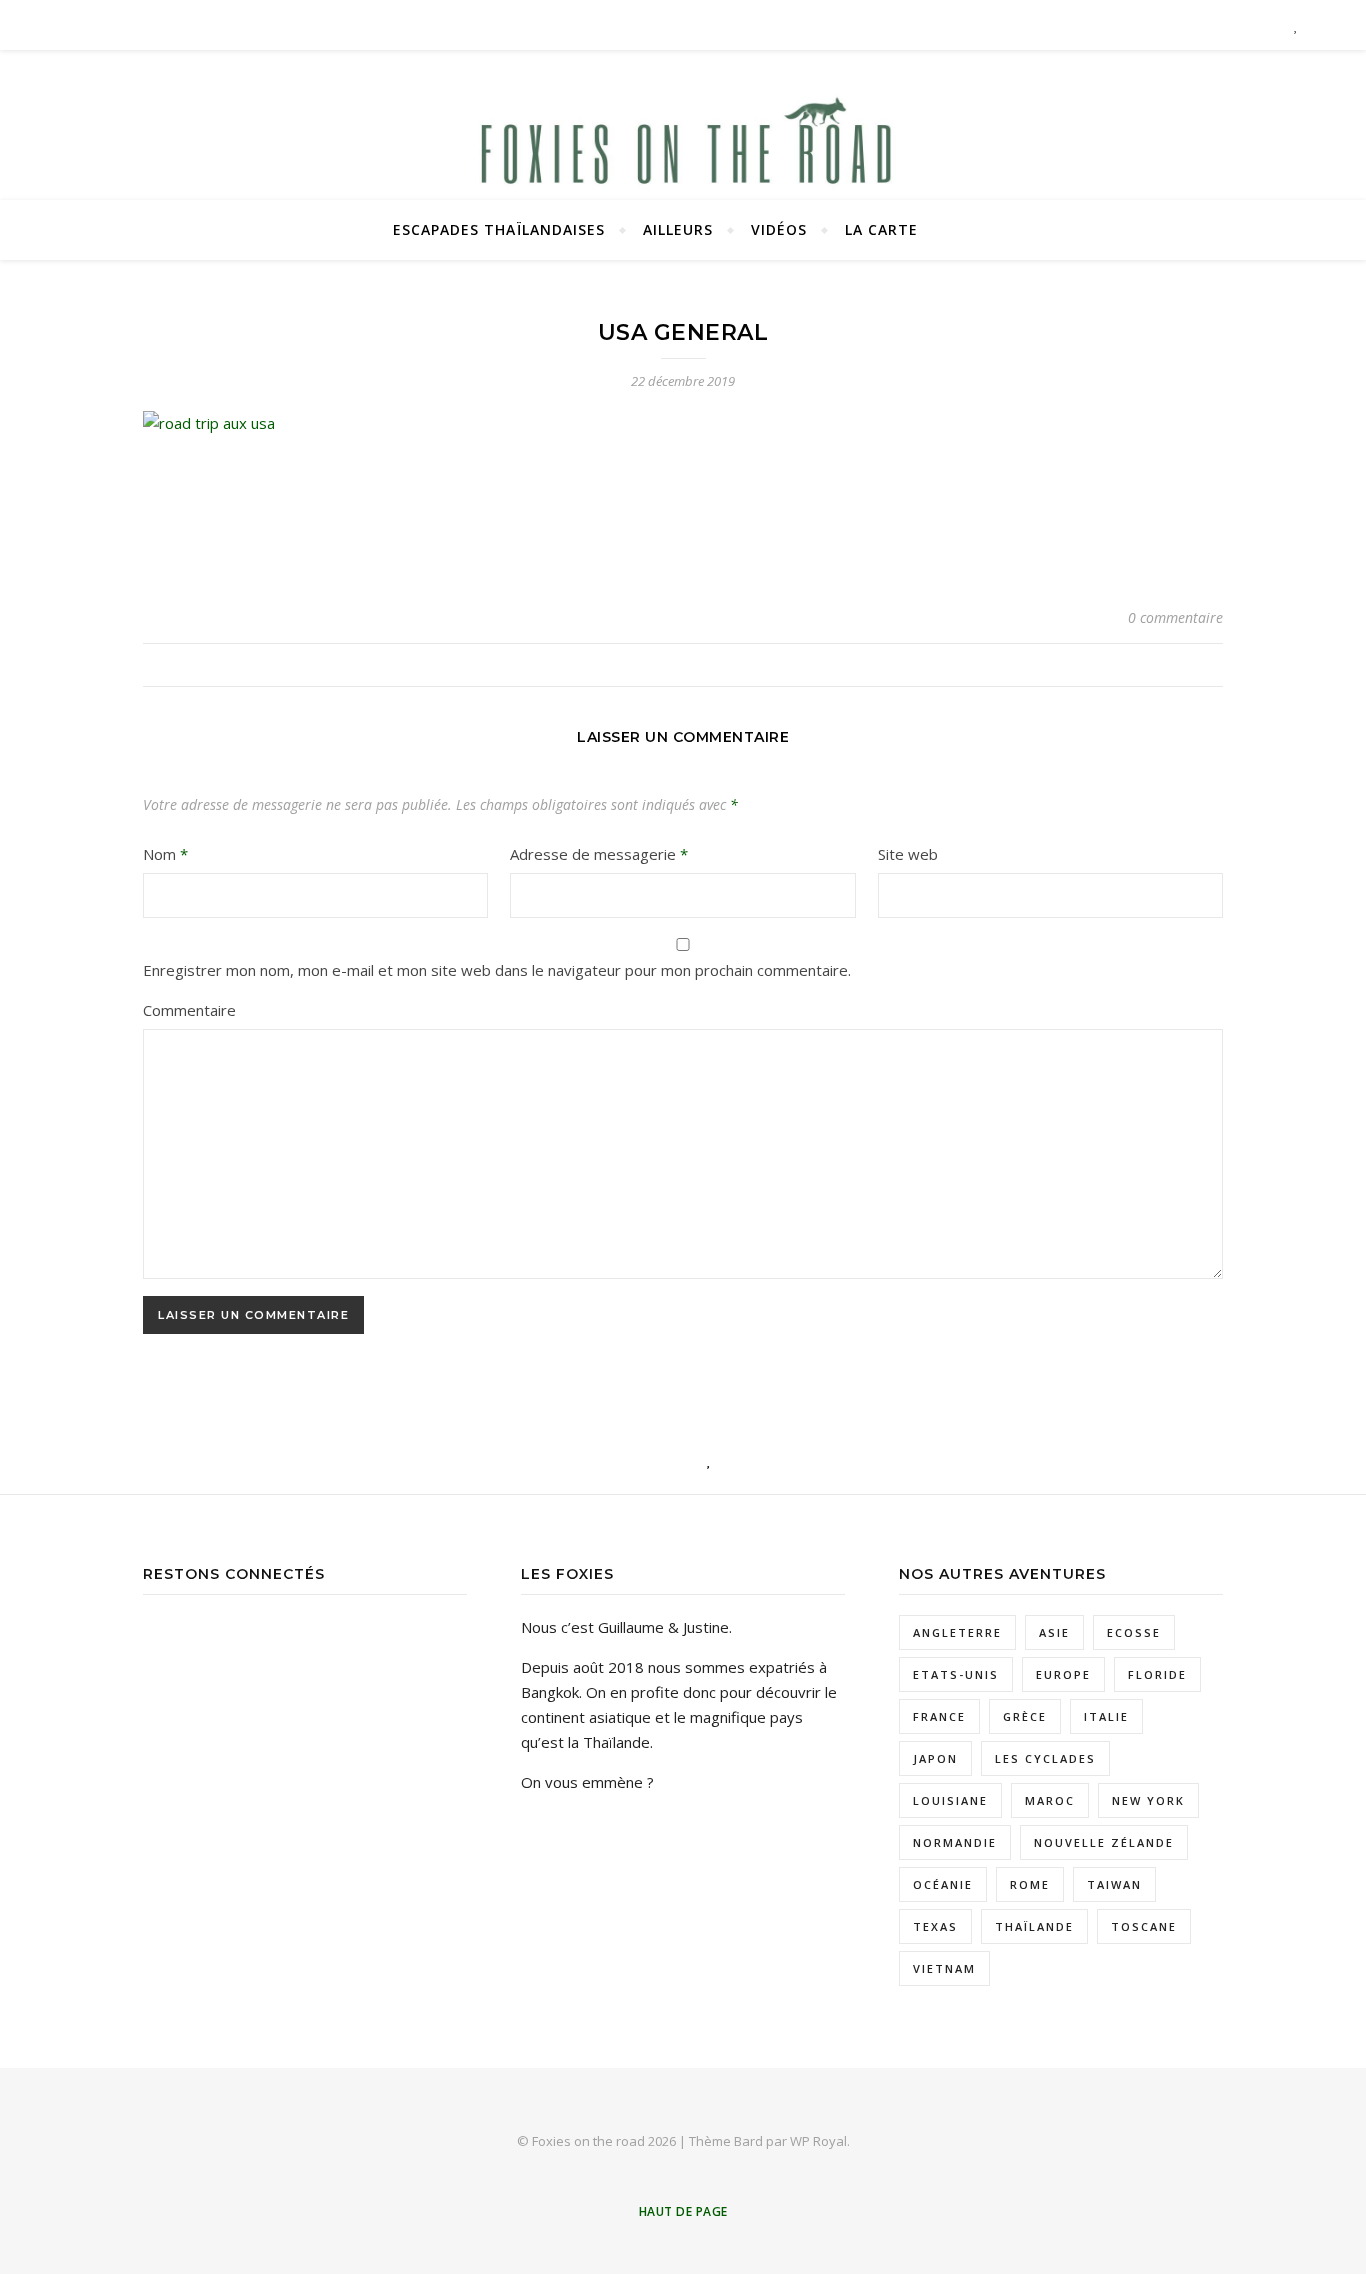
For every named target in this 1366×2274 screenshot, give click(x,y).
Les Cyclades (1045, 1758)
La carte (881, 229)
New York (1148, 1800)
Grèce (1025, 1716)
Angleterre (957, 1632)
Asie (1054, 1632)
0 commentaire (1175, 617)
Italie (1106, 1716)
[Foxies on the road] (683, 150)
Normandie (955, 1842)
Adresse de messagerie (599, 854)
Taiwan (1114, 1884)
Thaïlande (1034, 1926)
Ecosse (1134, 1632)
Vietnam (944, 1968)
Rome (1030, 1884)
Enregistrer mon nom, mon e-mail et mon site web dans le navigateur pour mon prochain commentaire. (497, 970)
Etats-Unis (956, 1674)
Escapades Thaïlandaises (499, 229)
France (939, 1716)
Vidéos (779, 229)
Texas (935, 1926)
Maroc (1050, 1800)
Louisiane (950, 1800)
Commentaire (189, 1010)
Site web (908, 854)
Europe (1063, 1674)
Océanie (943, 1884)
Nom (165, 854)
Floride (1157, 1674)
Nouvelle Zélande (1104, 1842)
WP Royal (818, 2141)
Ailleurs (678, 229)
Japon (935, 1758)
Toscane (1144, 1926)
